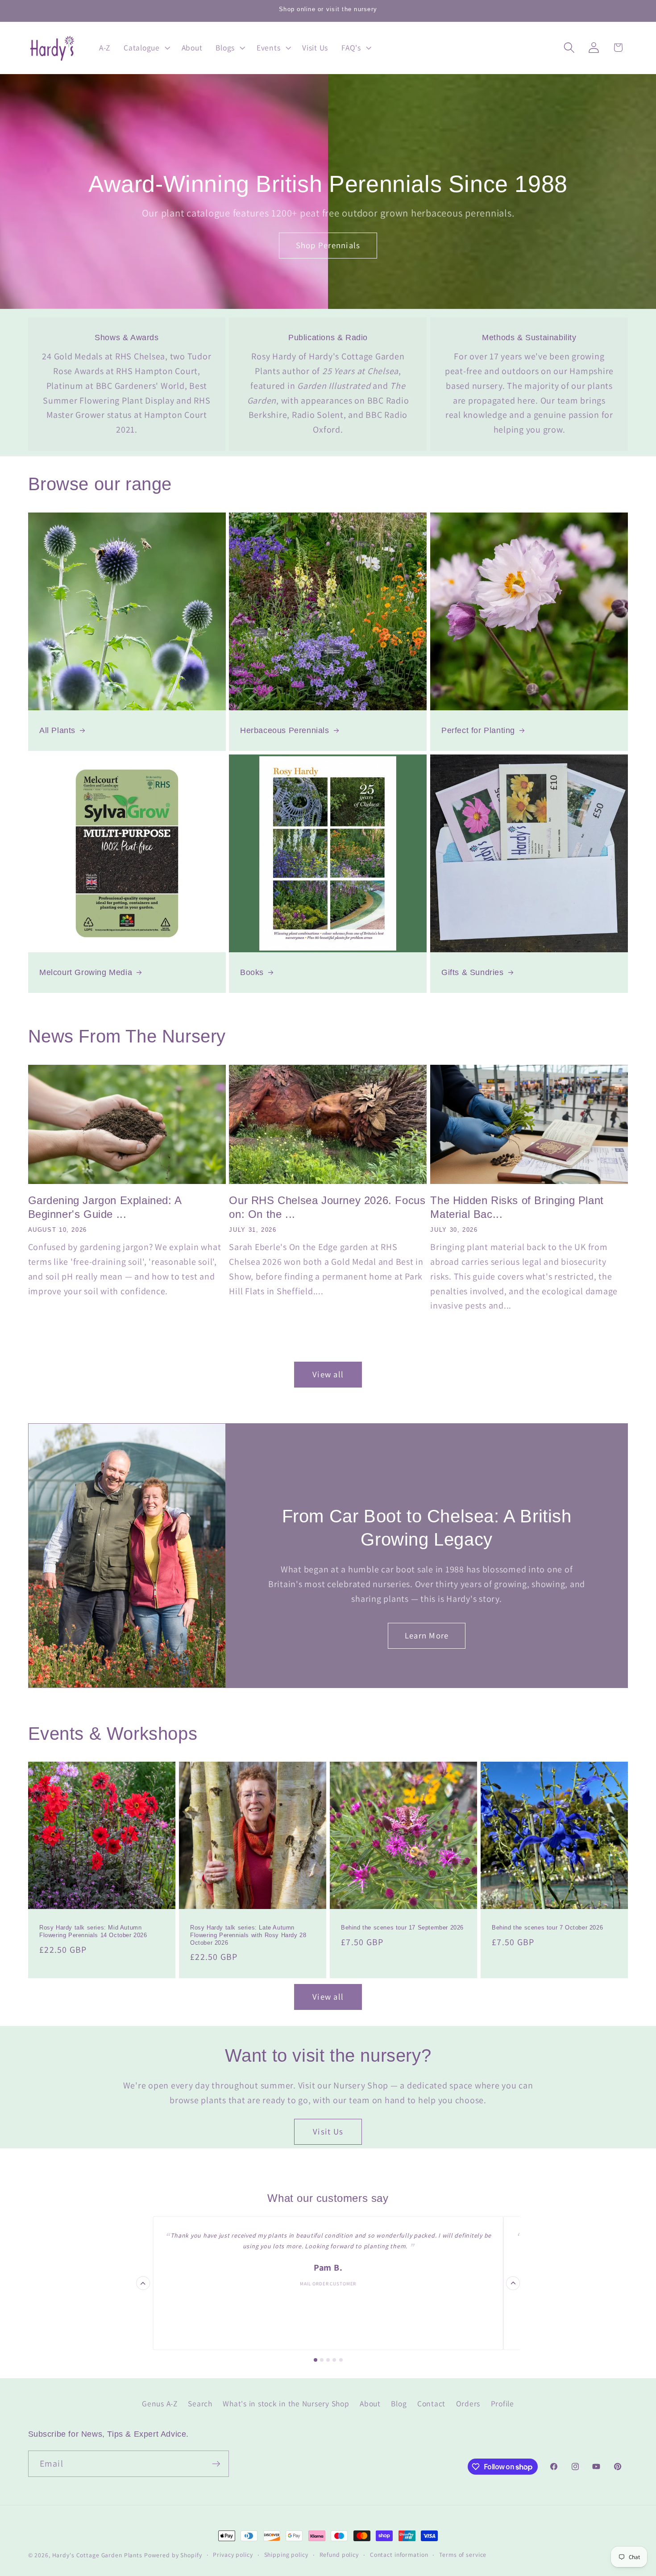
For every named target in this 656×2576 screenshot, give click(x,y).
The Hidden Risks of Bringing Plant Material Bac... (517, 1207)
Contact (431, 2403)
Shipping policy (286, 2555)
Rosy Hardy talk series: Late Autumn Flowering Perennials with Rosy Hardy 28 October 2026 (248, 1935)
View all (328, 1374)
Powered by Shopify (173, 2555)
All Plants (57, 730)
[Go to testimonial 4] (334, 2360)
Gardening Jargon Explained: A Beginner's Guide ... (105, 1207)
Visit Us (328, 2131)
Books (252, 972)
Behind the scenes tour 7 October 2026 (547, 1928)
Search (200, 2403)
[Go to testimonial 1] (316, 2360)
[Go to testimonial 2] (322, 2360)
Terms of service (463, 2555)
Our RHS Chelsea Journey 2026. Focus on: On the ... (327, 1207)
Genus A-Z (160, 2403)
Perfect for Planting (478, 730)
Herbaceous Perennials (285, 730)
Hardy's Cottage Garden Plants (97, 2555)
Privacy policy (233, 2555)
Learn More (427, 1635)
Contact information (399, 2555)
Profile (502, 2403)
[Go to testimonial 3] (328, 2360)
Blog (399, 2403)
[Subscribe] (216, 2464)
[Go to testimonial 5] (341, 2360)
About (370, 2403)
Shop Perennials (328, 245)
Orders (468, 2403)
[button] (146, 48)
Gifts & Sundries (473, 972)
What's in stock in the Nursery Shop (286, 2403)
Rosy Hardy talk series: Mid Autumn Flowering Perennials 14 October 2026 (93, 1931)
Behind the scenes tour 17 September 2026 (402, 1928)
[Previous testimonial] (143, 2283)
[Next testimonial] (513, 2283)
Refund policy (339, 2555)
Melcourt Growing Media (86, 972)
